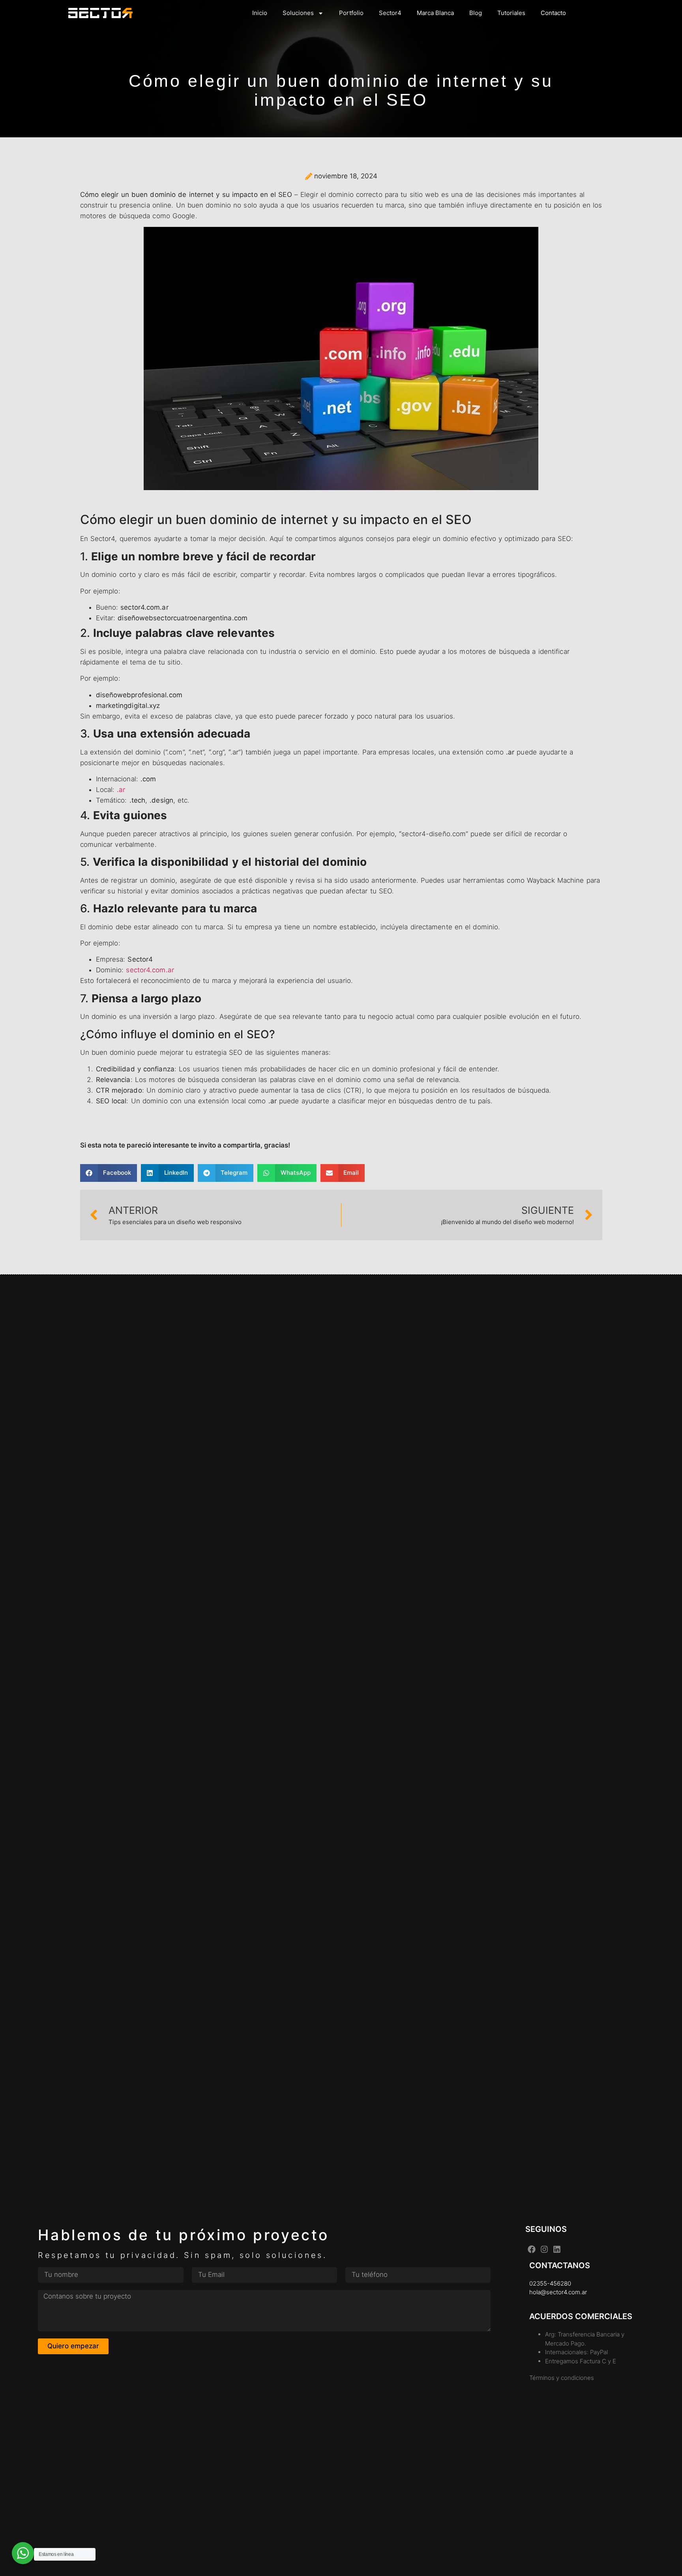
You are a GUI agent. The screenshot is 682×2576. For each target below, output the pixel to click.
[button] (109, 1173)
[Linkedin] (557, 2249)
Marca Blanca (435, 13)
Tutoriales (511, 13)
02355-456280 (550, 2283)
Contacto (553, 13)
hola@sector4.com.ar (558, 2292)
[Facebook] (532, 2249)
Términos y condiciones (562, 2378)
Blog (476, 13)
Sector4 (390, 13)
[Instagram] (544, 2249)
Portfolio (351, 13)
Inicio (260, 13)
